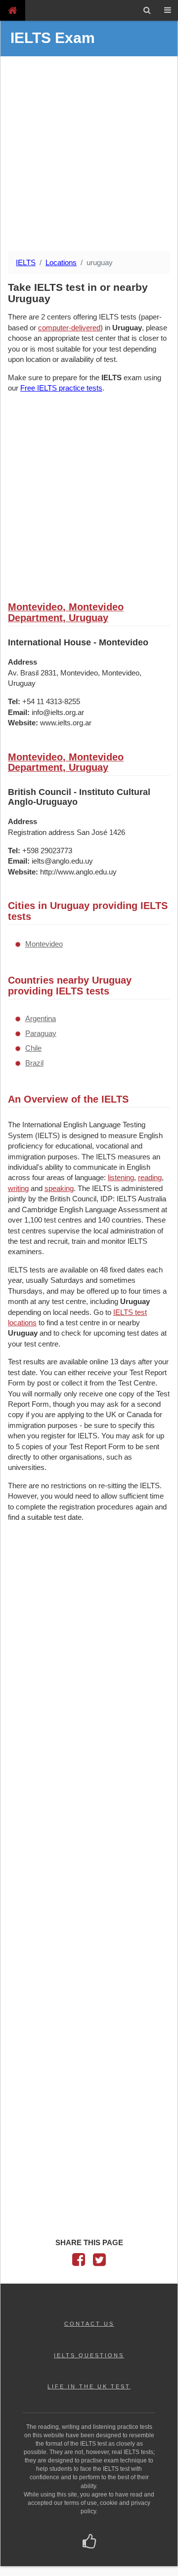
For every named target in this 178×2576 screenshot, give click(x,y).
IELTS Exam (53, 38)
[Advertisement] (89, 155)
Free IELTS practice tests (61, 388)
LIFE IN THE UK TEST (89, 2386)
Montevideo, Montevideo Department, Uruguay (66, 612)
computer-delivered (69, 328)
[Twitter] (99, 2262)
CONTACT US (89, 2324)
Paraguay (41, 1033)
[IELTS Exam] (13, 10)
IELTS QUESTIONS (89, 2355)
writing (18, 1188)
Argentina (41, 1018)
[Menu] (168, 10)
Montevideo (44, 944)
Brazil (34, 1063)
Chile (33, 1048)
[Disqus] (89, 1658)
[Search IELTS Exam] (147, 10)
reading (150, 1177)
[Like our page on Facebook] (89, 2542)
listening (121, 1177)
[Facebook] (79, 2262)
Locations (61, 262)
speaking (59, 1188)
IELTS (26, 262)
